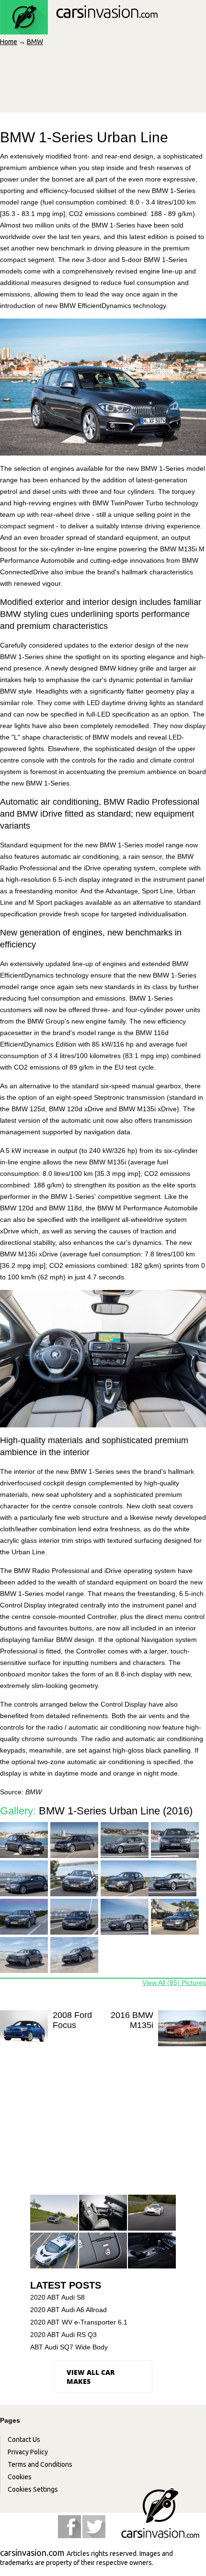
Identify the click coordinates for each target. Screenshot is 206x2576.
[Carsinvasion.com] (79, 29)
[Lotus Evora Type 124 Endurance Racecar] (152, 2213)
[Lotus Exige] (54, 2251)
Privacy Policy (28, 2452)
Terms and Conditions (40, 2464)
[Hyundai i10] (103, 2251)
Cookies (20, 2477)
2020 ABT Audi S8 (57, 2297)
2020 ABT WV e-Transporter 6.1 (79, 2322)
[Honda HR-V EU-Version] (152, 2251)
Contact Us (24, 2439)
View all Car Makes (91, 2377)
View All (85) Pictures (174, 1983)
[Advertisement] (102, 2130)
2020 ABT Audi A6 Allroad (69, 2310)
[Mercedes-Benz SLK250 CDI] (103, 2213)
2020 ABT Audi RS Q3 (63, 2335)
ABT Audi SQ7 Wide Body (69, 2347)
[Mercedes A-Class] (54, 2213)
